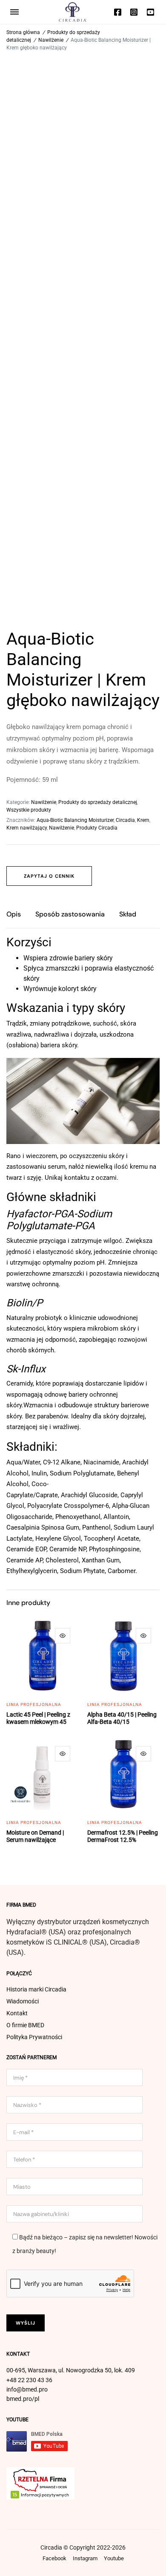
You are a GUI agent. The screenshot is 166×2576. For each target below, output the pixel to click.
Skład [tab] (128, 914)
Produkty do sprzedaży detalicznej (98, 802)
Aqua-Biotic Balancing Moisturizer (75, 820)
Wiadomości (23, 2001)
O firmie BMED (25, 2025)
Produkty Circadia (97, 828)
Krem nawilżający (27, 828)
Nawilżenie (51, 40)
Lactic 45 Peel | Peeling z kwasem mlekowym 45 (38, 1718)
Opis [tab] (14, 914)
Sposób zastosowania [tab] (70, 914)
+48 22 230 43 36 (29, 2380)
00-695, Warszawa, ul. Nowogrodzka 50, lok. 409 (71, 2370)
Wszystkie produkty (29, 810)
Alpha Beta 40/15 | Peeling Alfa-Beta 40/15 (122, 1718)
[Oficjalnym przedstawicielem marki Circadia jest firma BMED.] (73, 12)
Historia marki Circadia (36, 1989)
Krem (143, 820)
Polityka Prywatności (34, 2037)
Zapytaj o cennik (49, 876)
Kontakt (17, 2013)
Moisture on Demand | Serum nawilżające (35, 1836)
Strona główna (23, 32)
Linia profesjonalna (34, 1704)
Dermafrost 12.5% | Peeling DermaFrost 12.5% (123, 1836)
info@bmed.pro (27, 2389)
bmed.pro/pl (23, 2399)
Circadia (125, 820)
